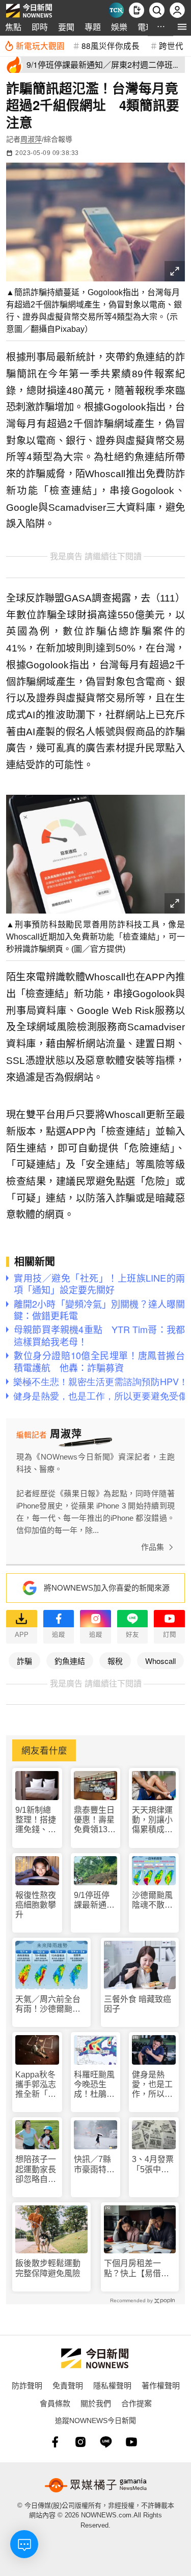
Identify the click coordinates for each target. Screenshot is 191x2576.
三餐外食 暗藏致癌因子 (138, 2004)
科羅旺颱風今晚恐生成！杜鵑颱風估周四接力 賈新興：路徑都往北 (94, 2085)
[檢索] (157, 10)
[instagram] (80, 2442)
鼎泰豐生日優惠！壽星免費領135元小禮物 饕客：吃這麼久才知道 (94, 1820)
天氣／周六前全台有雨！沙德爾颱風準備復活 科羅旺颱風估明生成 (48, 2004)
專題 (93, 27)
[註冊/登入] (177, 10)
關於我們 (96, 2403)
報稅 (115, 1661)
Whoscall (160, 1661)
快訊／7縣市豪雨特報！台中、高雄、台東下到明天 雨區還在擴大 (94, 2164)
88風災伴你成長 (111, 45)
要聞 (66, 27)
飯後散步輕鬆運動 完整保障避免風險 (48, 2268)
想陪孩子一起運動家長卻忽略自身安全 (36, 2169)
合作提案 (137, 2403)
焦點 (13, 27)
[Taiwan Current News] (116, 10)
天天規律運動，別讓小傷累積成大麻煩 (152, 1820)
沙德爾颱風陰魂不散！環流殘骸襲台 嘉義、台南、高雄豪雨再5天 (152, 1900)
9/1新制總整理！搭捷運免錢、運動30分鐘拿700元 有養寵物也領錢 (36, 1820)
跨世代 (171, 45)
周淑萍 (31, 139)
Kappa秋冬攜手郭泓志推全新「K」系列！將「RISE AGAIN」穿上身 (36, 2085)
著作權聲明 (161, 2385)
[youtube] (131, 2442)
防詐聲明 (27, 2385)
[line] (106, 2442)
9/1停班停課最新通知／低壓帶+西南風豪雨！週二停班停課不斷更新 (94, 1900)
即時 (40, 27)
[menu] (182, 27)
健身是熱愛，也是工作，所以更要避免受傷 (152, 2085)
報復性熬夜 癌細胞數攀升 (36, 1905)
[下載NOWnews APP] (137, 10)
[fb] (55, 2442)
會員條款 (55, 2403)
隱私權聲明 (112, 2385)
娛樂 (119, 27)
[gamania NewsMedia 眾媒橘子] (96, 2485)
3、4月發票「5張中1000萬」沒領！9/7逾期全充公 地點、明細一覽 (153, 2164)
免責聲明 (68, 2385)
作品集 (153, 1547)
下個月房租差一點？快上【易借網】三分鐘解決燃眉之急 (139, 2268)
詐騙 (24, 1661)
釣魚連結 (70, 1661)
